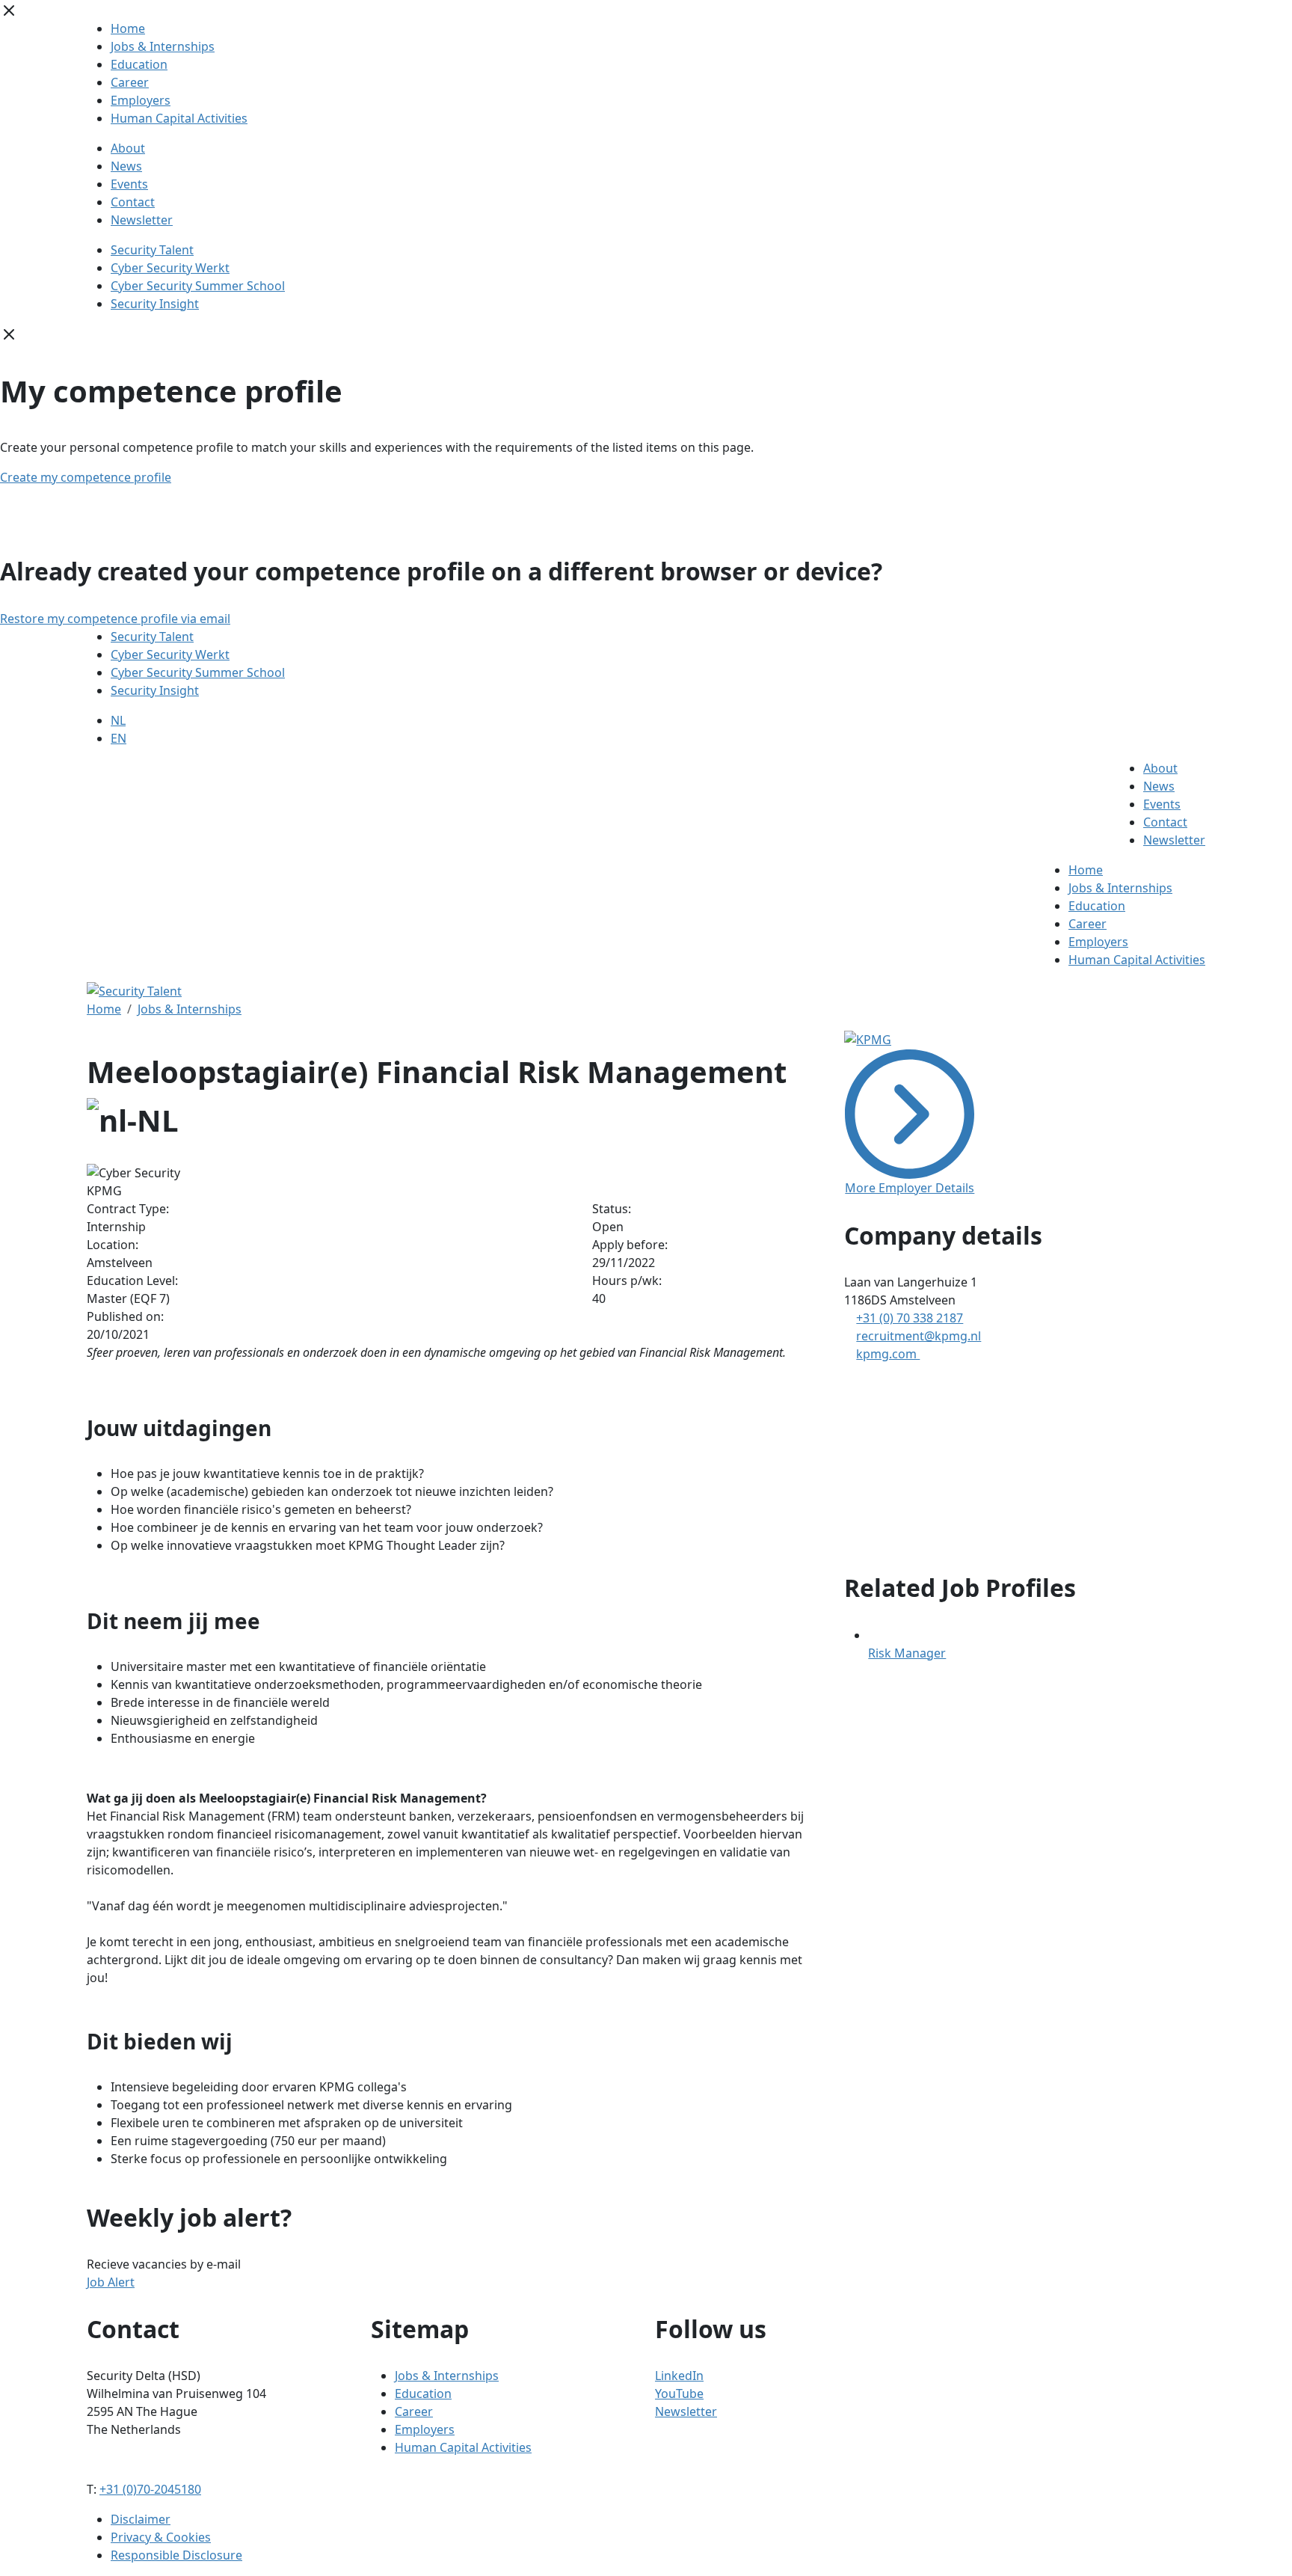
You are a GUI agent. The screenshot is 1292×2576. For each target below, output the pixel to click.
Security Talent (152, 250)
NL (118, 720)
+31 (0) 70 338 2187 (910, 1318)
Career (130, 82)
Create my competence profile (86, 477)
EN (119, 738)
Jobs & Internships (163, 46)
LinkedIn (679, 2376)
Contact (133, 202)
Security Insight (155, 304)
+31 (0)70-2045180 (150, 2489)
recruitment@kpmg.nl (919, 1336)
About (128, 148)
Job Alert (111, 2282)
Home (128, 28)
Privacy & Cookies (161, 2537)
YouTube (679, 2393)
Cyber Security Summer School (198, 286)
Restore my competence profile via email (115, 619)
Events (129, 184)
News (126, 166)
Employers (141, 100)
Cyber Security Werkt (170, 268)
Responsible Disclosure (176, 2555)
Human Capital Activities (179, 118)
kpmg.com (888, 1354)
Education (139, 64)
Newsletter (142, 220)
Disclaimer (141, 2519)
